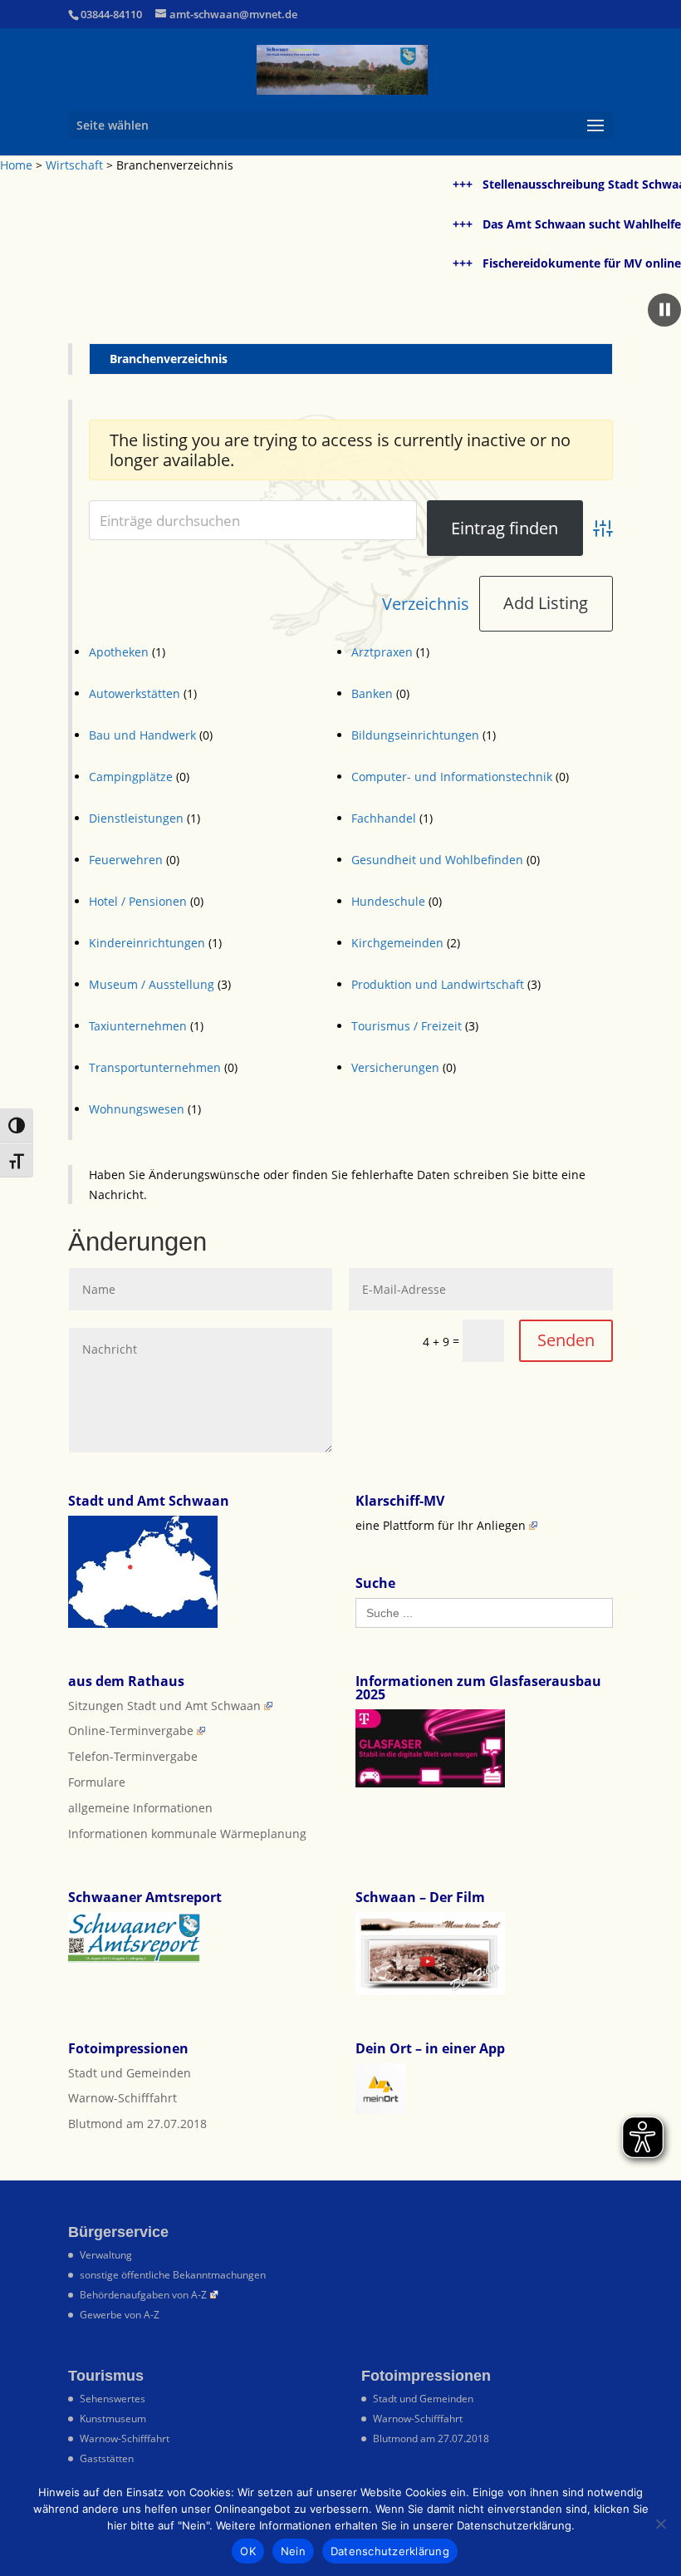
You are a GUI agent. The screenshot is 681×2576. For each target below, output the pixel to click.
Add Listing (546, 603)
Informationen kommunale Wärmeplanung (187, 1834)
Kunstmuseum (113, 2419)
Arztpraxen (382, 652)
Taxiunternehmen (138, 1026)
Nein (293, 2551)
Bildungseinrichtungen (415, 735)
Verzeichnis (426, 604)
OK (248, 2551)
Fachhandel (384, 818)
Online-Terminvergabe (131, 1730)
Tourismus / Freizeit (407, 1026)
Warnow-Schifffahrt (122, 2098)
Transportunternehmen (155, 1067)
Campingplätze (131, 777)
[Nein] (660, 2524)
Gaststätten (107, 2458)
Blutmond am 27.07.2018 (137, 2124)
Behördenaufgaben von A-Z (143, 2295)
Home (16, 165)
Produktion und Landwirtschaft (438, 984)
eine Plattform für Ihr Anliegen (441, 1525)
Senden (566, 1340)
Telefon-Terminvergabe (133, 1756)
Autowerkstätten (135, 693)
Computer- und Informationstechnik (452, 777)
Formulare (97, 1782)
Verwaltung (106, 2255)
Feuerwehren (126, 860)
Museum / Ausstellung (152, 984)
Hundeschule (388, 901)
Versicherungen (395, 1067)
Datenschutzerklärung (390, 2551)
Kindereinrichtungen (147, 943)
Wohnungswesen (137, 1109)
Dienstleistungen (136, 818)
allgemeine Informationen (140, 1808)
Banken (372, 693)
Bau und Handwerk (142, 735)
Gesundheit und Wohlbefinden (437, 860)
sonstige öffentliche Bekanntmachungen (173, 2275)
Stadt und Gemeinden (130, 2073)
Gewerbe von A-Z (120, 2315)
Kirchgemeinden (397, 943)
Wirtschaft (74, 165)
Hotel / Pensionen (138, 901)
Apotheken (119, 652)
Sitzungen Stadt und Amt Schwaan (164, 1706)
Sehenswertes (113, 2399)
